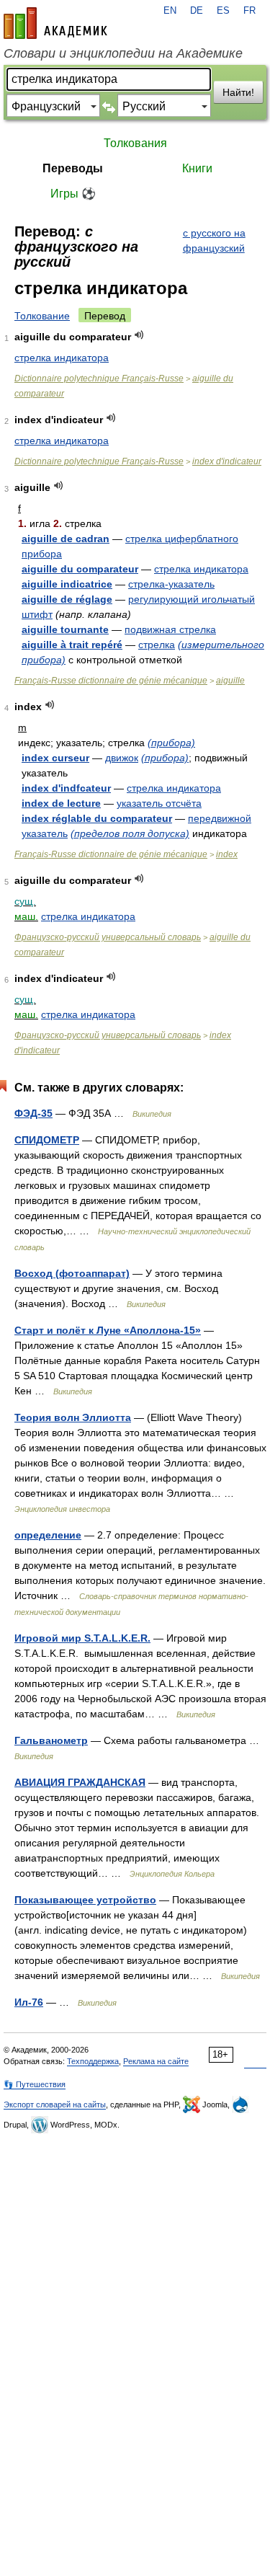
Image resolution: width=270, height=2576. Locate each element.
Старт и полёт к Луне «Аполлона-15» (108, 1330)
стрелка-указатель (171, 584)
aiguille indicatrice (67, 584)
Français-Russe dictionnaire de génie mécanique (111, 681)
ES (223, 11)
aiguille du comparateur (80, 569)
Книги (197, 168)
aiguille (230, 681)
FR (249, 11)
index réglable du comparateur (97, 818)
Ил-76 (29, 2002)
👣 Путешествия (35, 2084)
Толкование (42, 316)
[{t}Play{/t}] (139, 335)
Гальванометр (51, 1740)
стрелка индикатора (62, 358)
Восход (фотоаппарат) (72, 1273)
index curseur (55, 758)
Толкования (135, 143)
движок (122, 758)
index (227, 854)
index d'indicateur (227, 461)
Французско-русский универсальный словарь (108, 937)
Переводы (73, 168)
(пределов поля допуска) (130, 833)
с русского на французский (214, 240)
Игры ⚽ (73, 194)
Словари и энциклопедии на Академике (123, 53)
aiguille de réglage (67, 599)
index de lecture (61, 803)
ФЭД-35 (33, 1113)
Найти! (238, 92)
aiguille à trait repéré (72, 645)
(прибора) (171, 743)
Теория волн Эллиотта (73, 1417)
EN (170, 11)
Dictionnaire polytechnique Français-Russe (99, 379)
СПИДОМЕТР (47, 1140)
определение (48, 1535)
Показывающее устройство (85, 1900)
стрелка (157, 645)
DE (197, 11)
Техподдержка (93, 2061)
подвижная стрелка (170, 629)
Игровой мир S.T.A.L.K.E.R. (82, 1638)
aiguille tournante (65, 629)
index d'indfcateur (66, 788)
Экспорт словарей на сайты (55, 2104)
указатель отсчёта (159, 803)
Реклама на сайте (156, 2061)
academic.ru (55, 23)
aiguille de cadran (66, 539)
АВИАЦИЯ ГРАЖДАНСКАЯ (80, 1782)
